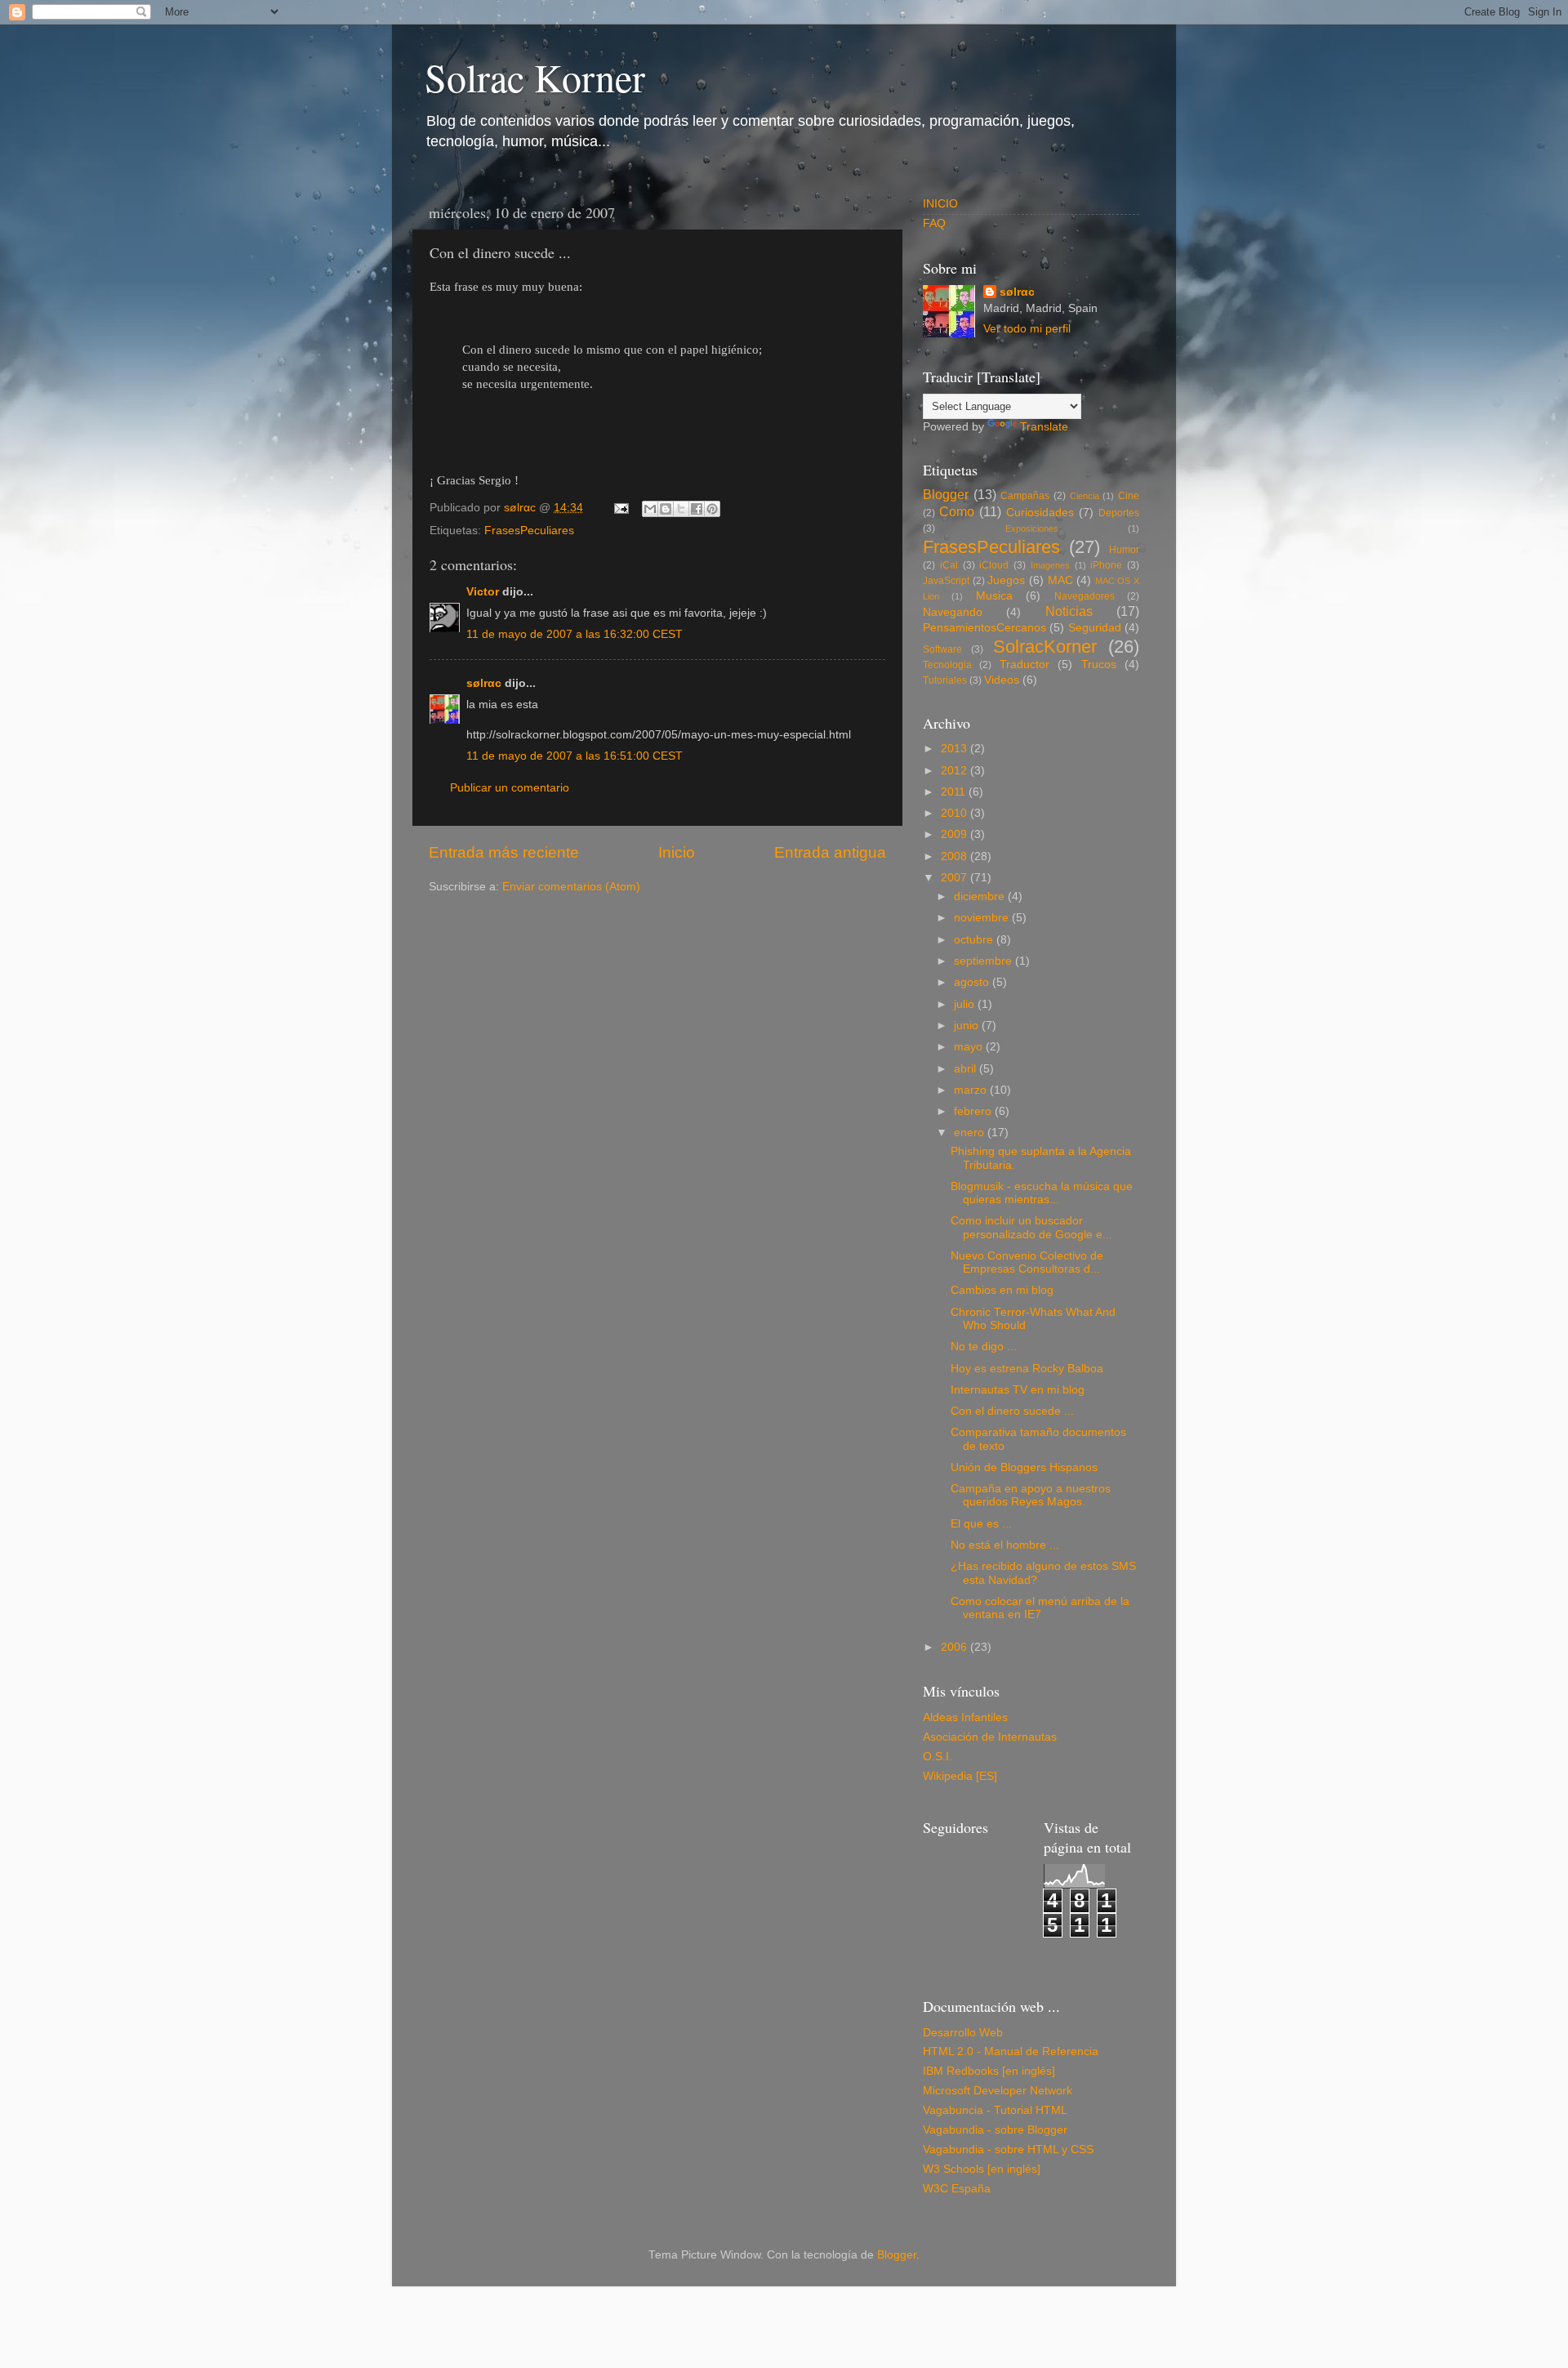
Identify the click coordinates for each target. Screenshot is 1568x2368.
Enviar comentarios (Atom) (571, 887)
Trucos (1099, 664)
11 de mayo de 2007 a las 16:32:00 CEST (575, 634)
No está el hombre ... (1005, 1545)
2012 (955, 771)
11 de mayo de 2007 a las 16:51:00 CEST (575, 756)
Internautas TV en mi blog (1018, 1390)
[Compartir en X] (681, 509)
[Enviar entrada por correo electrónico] (620, 508)
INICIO (940, 204)
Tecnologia (947, 665)
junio (968, 1026)
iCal (949, 565)
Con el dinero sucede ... (1012, 1411)
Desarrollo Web (963, 2033)
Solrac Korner (535, 77)
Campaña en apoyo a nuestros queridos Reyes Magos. (1031, 1495)
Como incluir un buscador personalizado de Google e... (1031, 1227)
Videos (1002, 680)
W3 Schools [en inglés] (982, 2169)
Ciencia (1085, 496)
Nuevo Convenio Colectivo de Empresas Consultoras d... (1027, 1262)
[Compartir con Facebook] (697, 509)
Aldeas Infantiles (965, 1717)
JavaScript (946, 581)
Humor (1124, 550)
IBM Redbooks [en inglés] (989, 2071)
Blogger (946, 494)
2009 (955, 834)
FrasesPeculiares (529, 531)
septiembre (984, 961)
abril (967, 1069)
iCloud (994, 565)
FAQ (934, 223)
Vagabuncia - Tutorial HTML (995, 2110)
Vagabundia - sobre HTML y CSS (1008, 2149)
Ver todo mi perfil (1027, 329)
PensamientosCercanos (984, 628)
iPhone (1106, 565)
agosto (973, 982)
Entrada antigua (830, 852)
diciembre (981, 896)
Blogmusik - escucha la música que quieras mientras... (1042, 1193)
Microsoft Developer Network (998, 2091)
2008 (955, 856)
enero (971, 1133)
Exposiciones (1032, 528)
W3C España (957, 2189)
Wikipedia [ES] (960, 1776)
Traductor (1025, 664)
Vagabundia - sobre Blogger (995, 2130)
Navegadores (1085, 596)
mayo (970, 1047)
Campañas (1025, 496)
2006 (955, 1647)
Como (957, 511)
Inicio (677, 852)
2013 (955, 749)
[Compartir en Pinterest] (712, 509)
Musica (994, 596)
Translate (1044, 427)
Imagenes (1050, 565)
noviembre (983, 918)
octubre (975, 940)
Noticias (1069, 611)
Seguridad (1095, 628)
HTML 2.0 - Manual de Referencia (1011, 2051)
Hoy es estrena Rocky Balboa (1027, 1369)
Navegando (953, 612)
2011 (955, 792)
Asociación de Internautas (990, 1737)
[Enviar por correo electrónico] (650, 509)
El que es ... (981, 1524)
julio (966, 1004)
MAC (1060, 580)
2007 (955, 878)
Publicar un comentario (510, 788)
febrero (974, 1111)
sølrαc (484, 683)
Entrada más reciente (504, 852)
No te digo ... (984, 1347)
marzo (972, 1090)
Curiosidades (1040, 513)
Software (942, 649)
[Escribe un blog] (666, 509)
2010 (955, 813)
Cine (1129, 496)
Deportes (1119, 513)
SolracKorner (1045, 647)
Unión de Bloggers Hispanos (1024, 1467)
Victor (483, 592)
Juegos (1006, 580)
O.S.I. (938, 1757)
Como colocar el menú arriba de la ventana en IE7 (1040, 1608)
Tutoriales (945, 680)
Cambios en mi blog (1002, 1290)
